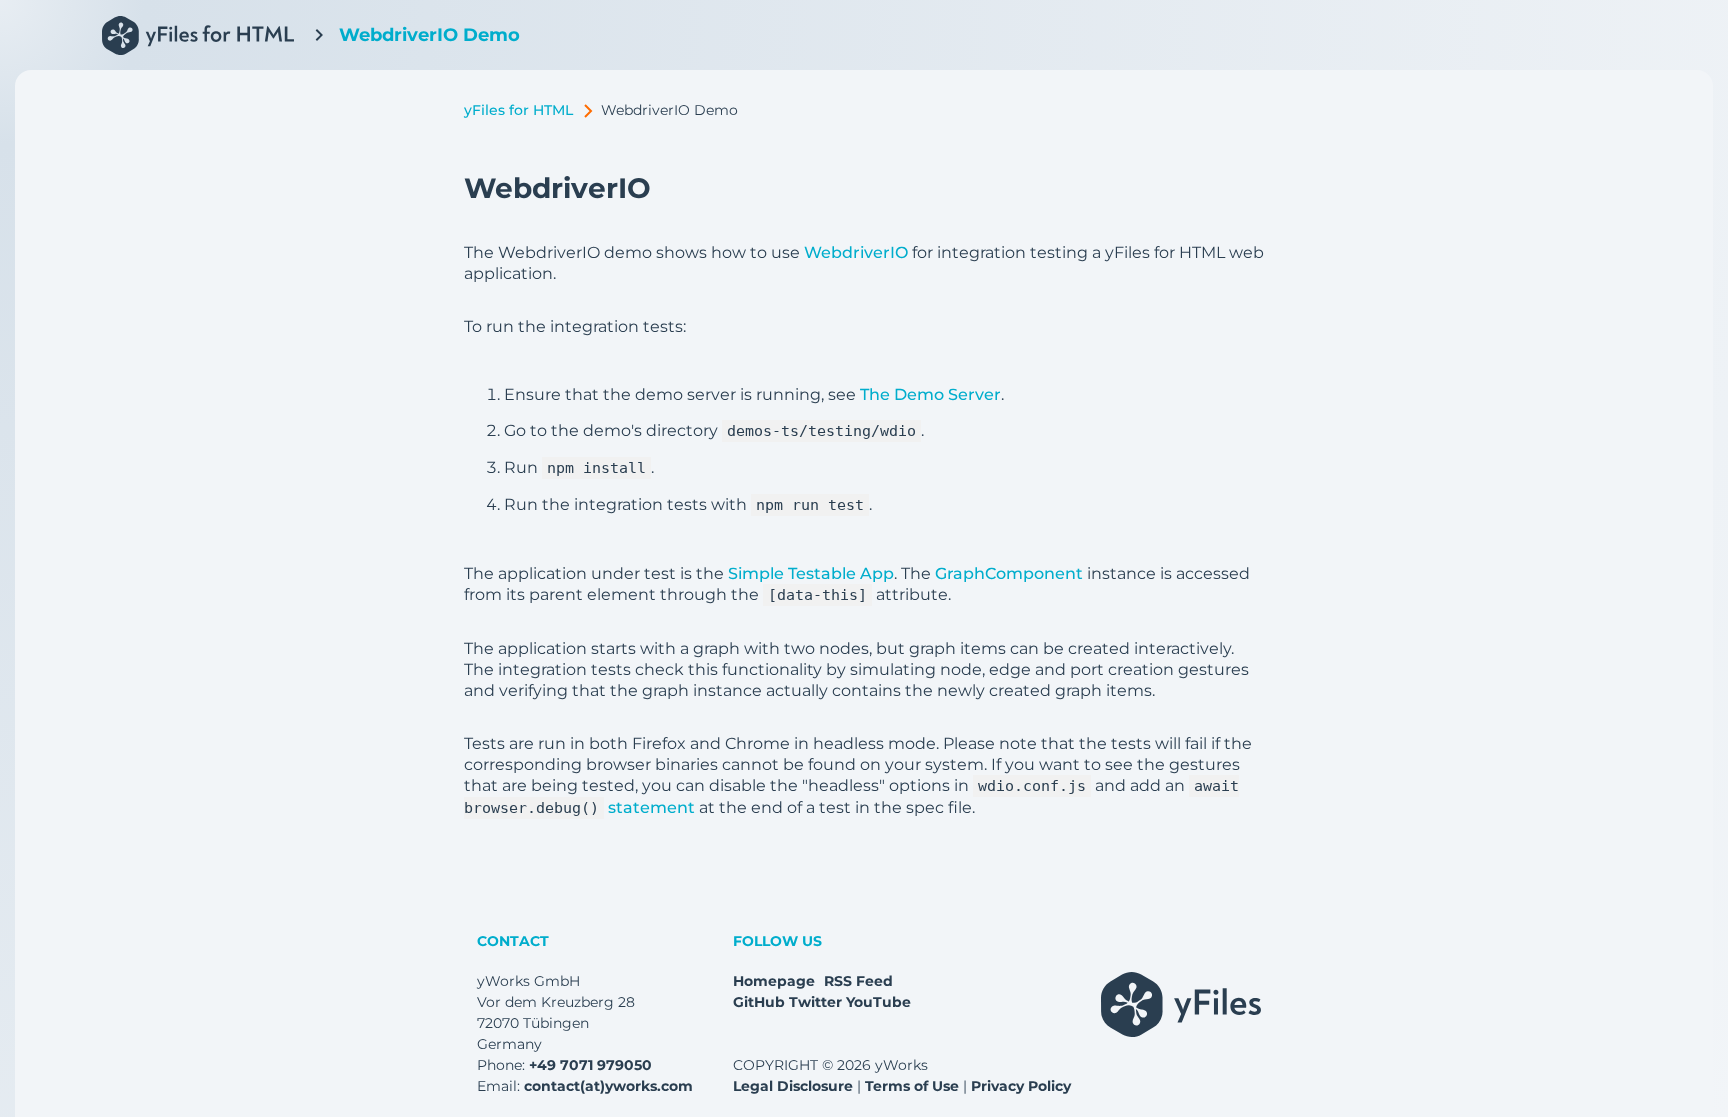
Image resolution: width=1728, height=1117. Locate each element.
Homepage (774, 981)
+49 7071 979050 (590, 1065)
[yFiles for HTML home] (193, 35)
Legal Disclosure (793, 1086)
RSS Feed (858, 981)
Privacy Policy (1021, 1086)
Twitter (815, 1002)
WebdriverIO (856, 252)
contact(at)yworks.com (608, 1086)
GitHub (759, 1002)
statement (651, 807)
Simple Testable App (811, 573)
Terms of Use (912, 1086)
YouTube (878, 1002)
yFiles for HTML (518, 110)
